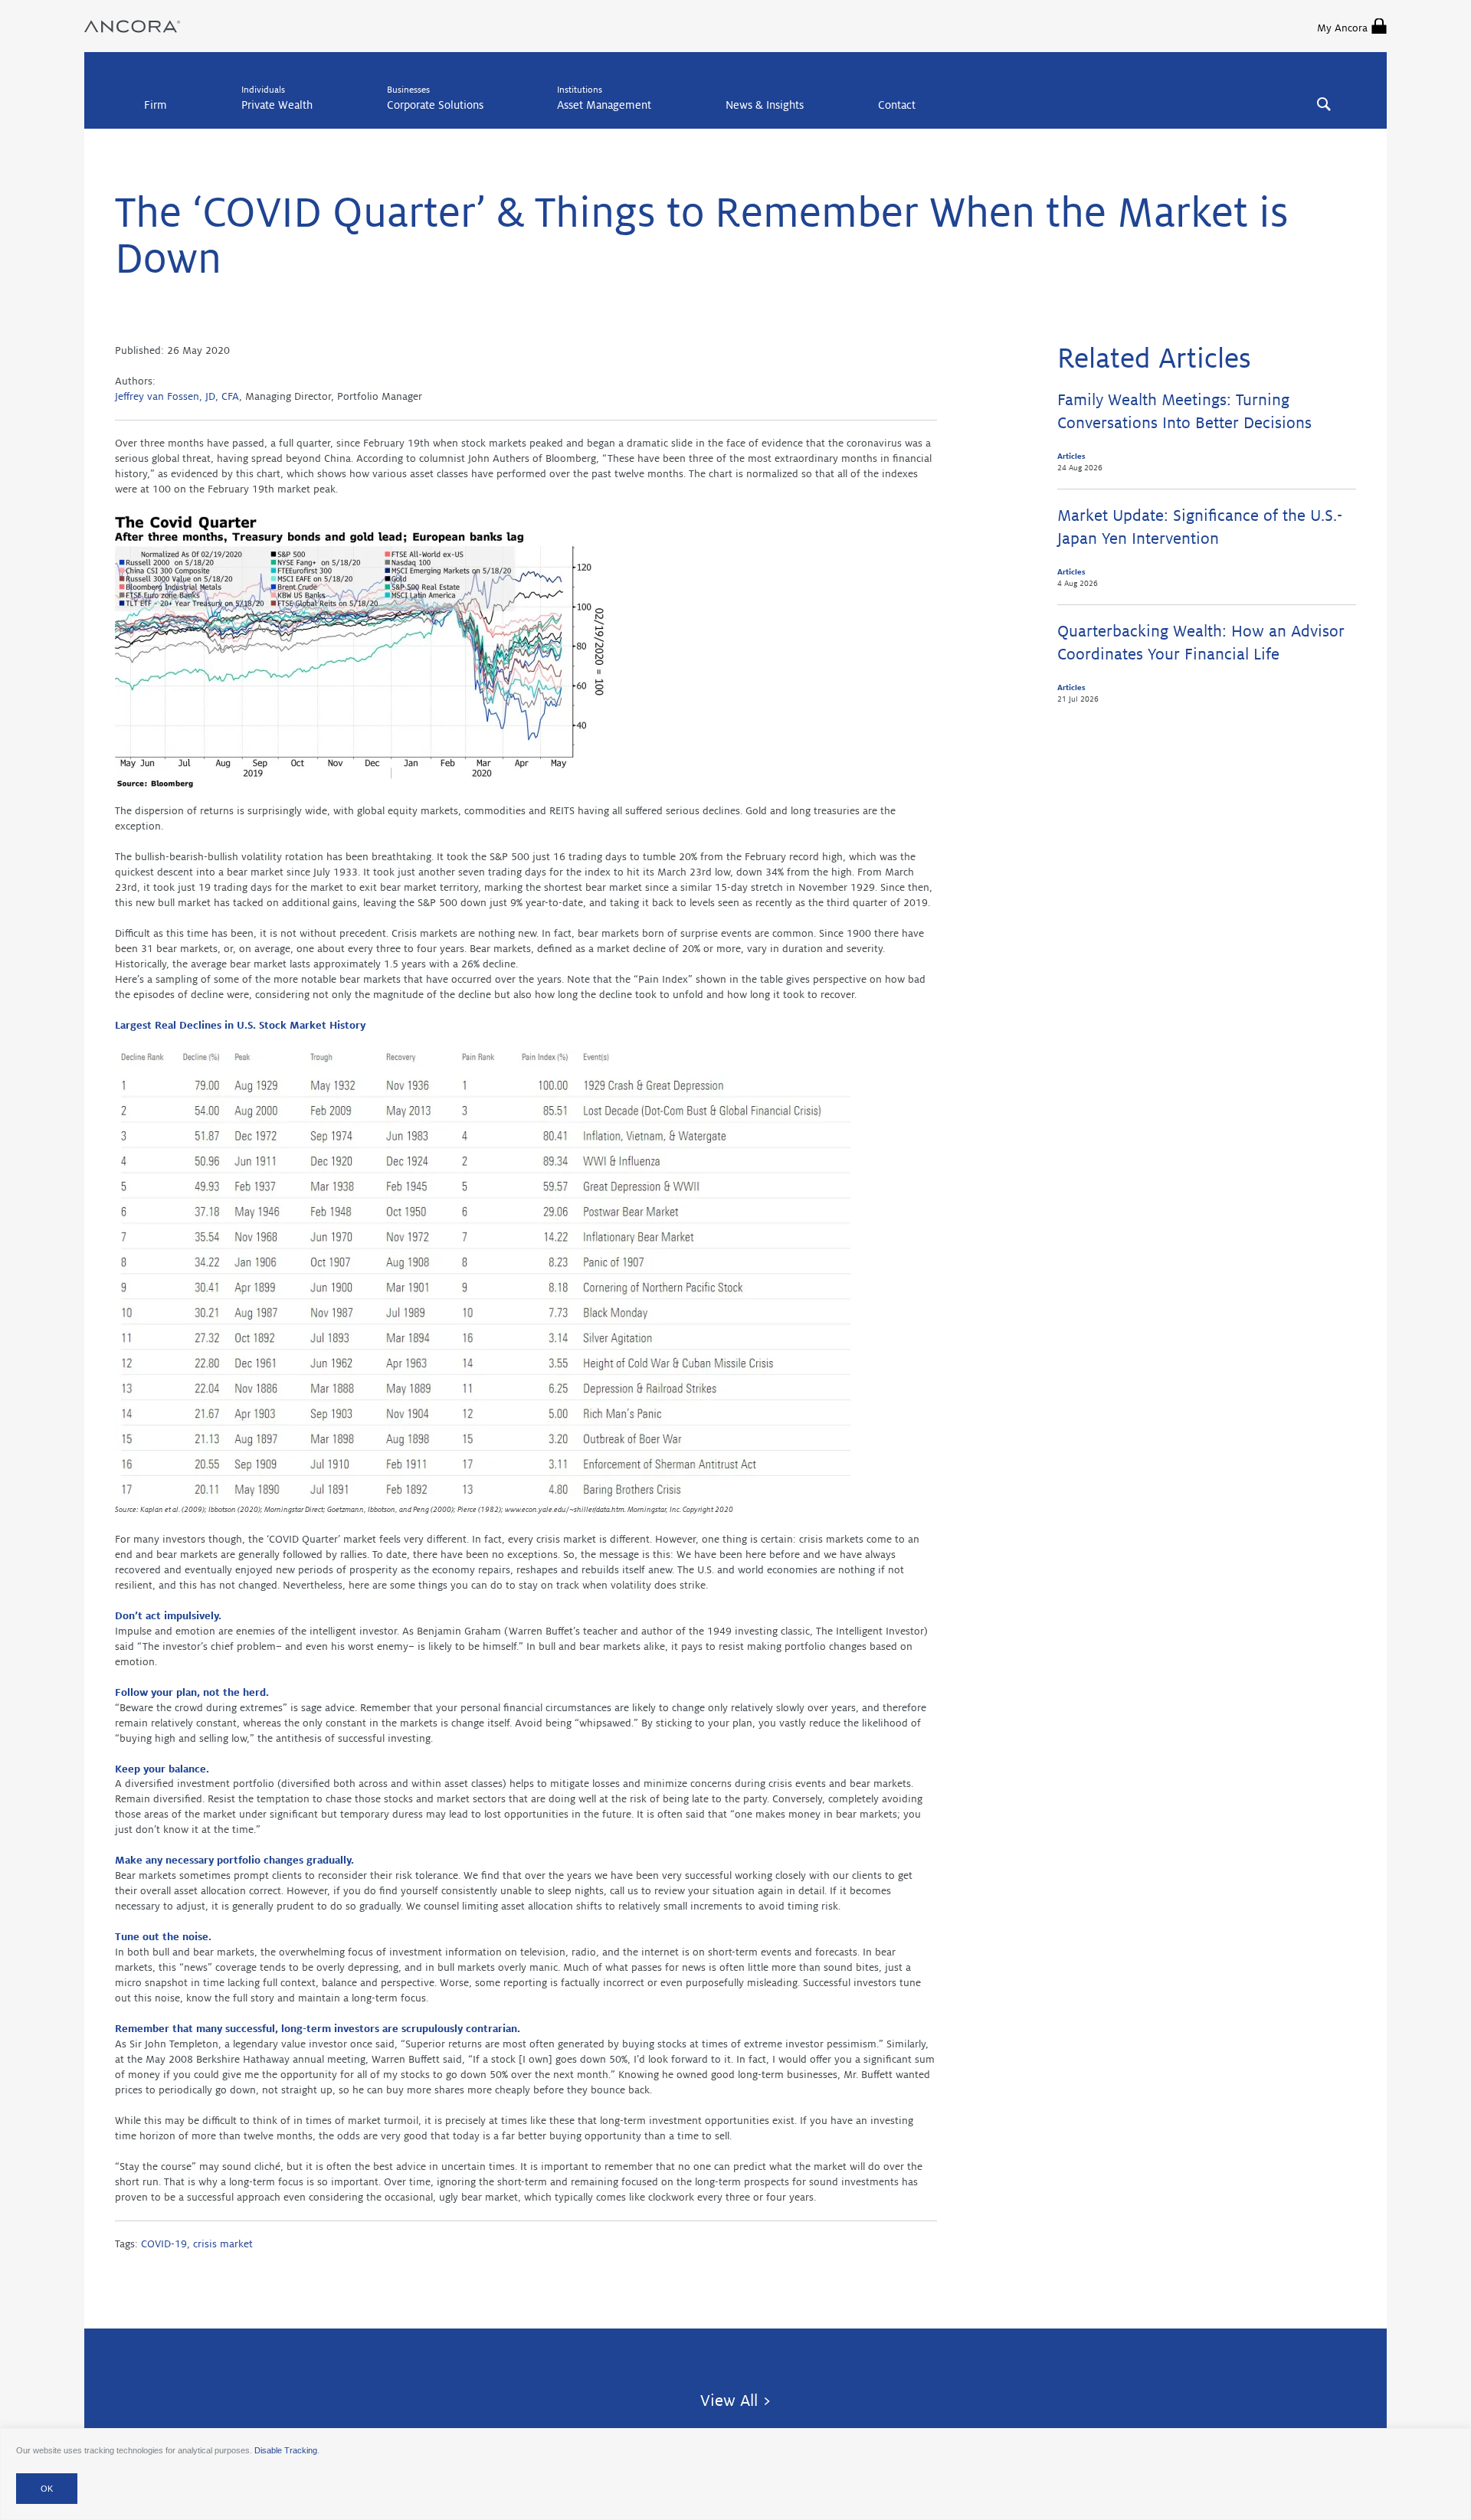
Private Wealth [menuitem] (277, 105)
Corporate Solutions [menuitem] (435, 105)
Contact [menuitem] (897, 105)
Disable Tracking (286, 2450)
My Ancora (1342, 28)
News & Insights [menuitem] (765, 105)
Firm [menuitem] (156, 105)
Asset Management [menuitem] (604, 105)
